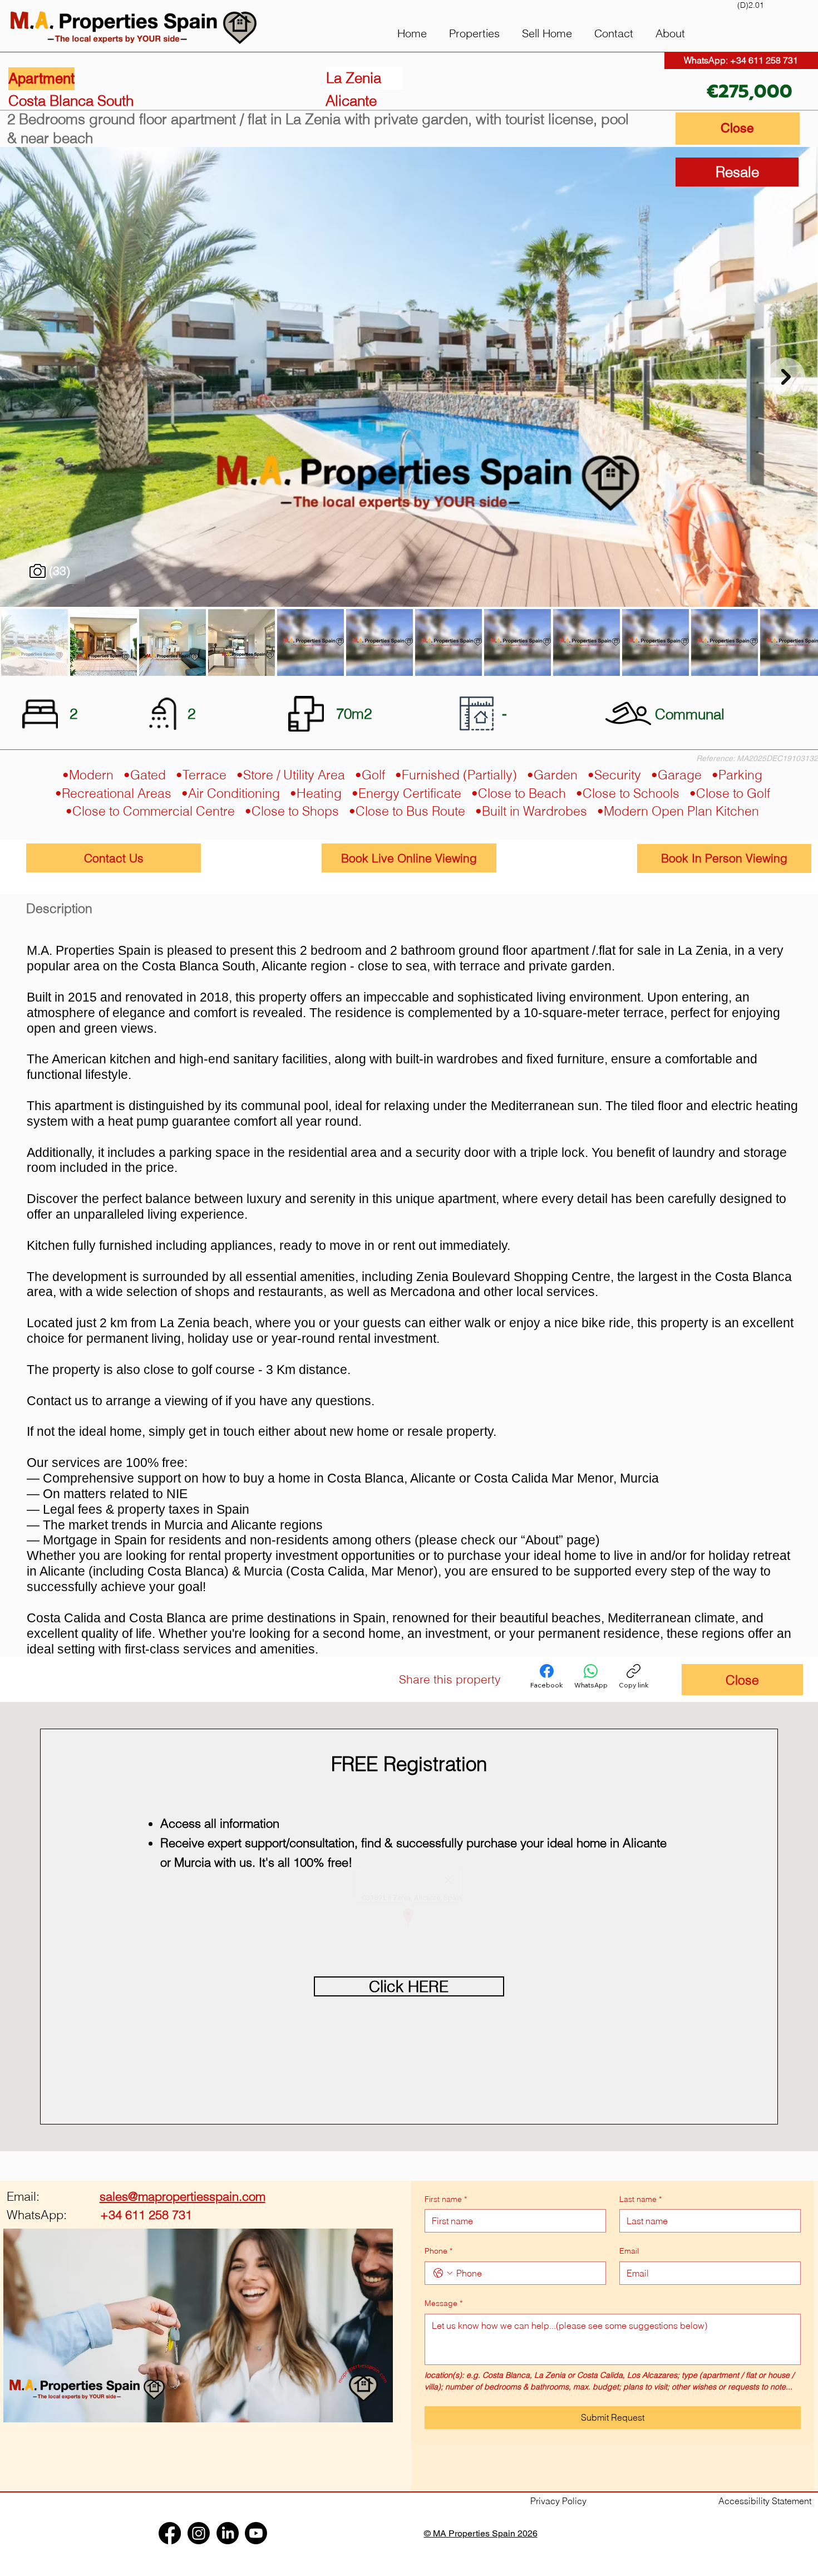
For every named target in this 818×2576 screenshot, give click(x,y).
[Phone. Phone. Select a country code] (443, 2273)
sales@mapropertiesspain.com (183, 2196)
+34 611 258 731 (99, 2215)
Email (629, 2251)
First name (446, 2199)
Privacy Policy (558, 2501)
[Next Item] (786, 377)
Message (444, 2303)
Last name (640, 2199)
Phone (438, 2251)
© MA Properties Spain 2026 (481, 2533)
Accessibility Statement (765, 2501)
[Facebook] (539, 1679)
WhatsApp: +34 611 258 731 (741, 60)
